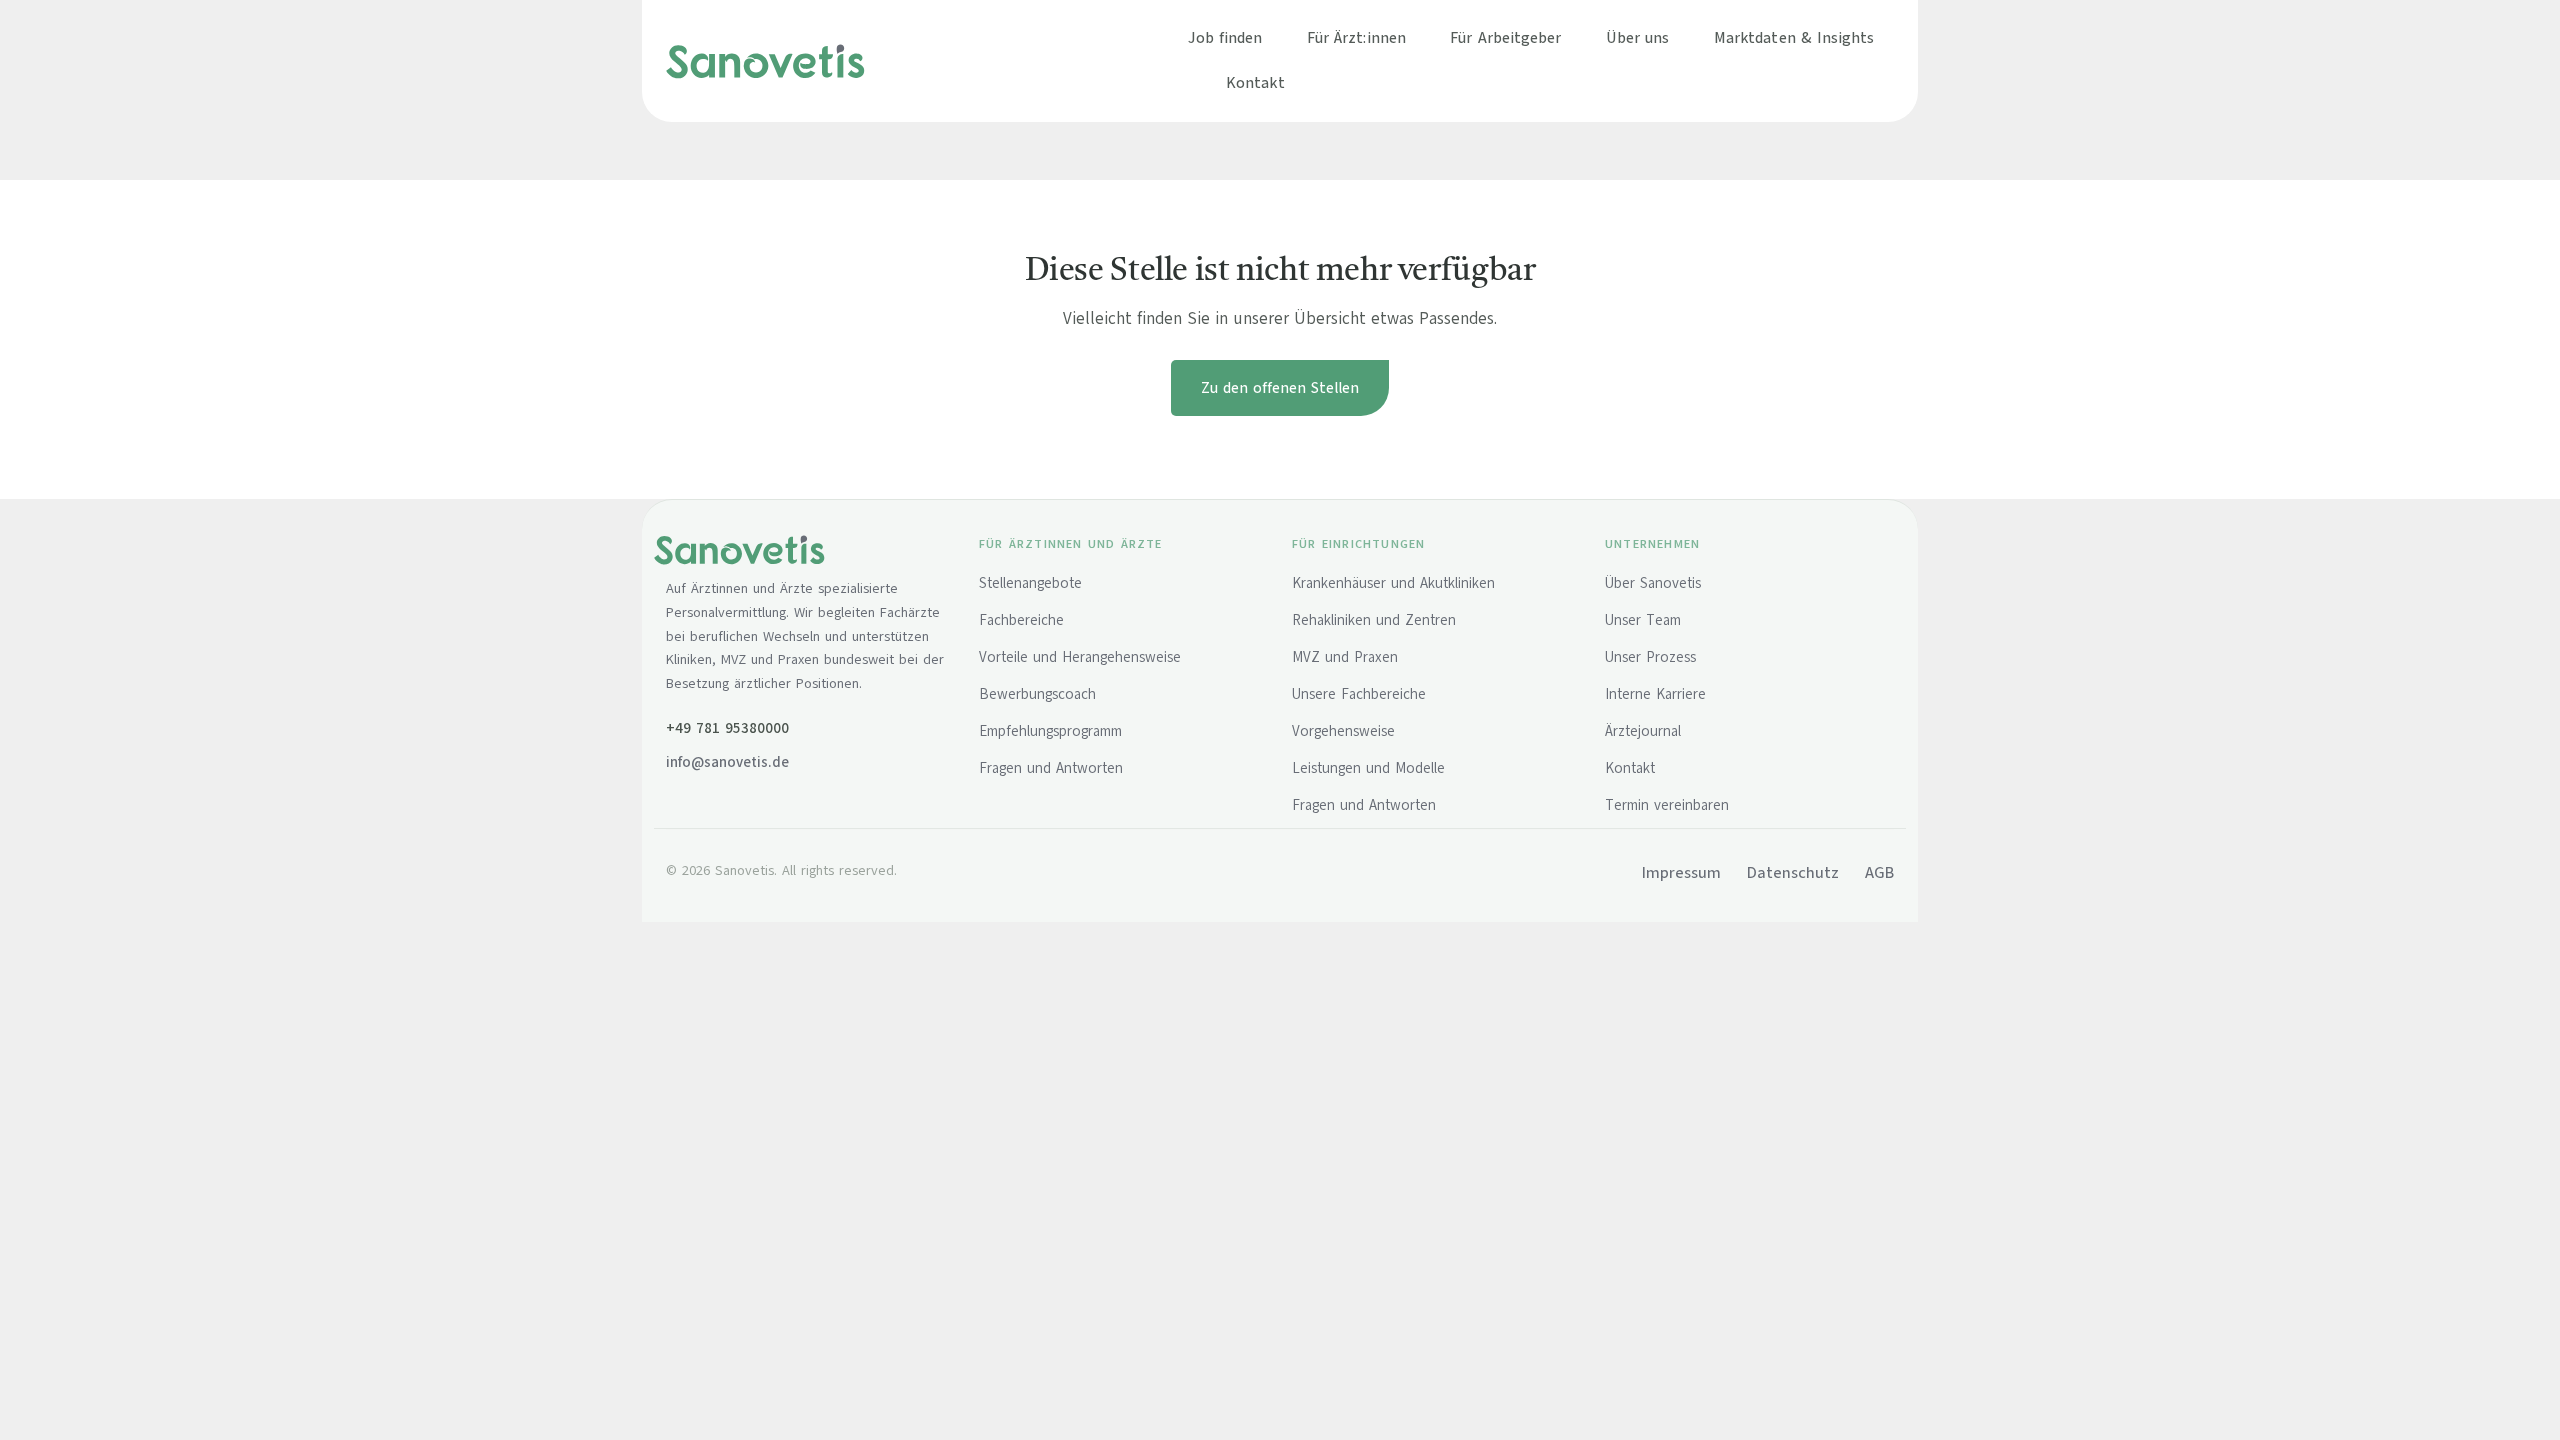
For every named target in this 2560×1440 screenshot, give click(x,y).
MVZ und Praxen (1345, 657)
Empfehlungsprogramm (1050, 731)
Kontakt (1255, 82)
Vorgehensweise (1343, 731)
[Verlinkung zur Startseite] (765, 60)
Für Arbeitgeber (1505, 37)
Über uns (1638, 37)
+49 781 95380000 (727, 728)
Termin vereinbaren (1667, 805)
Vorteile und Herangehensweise (1080, 657)
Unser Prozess (1650, 657)
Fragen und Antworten (1051, 768)
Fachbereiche (1021, 620)
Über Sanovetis (1653, 583)
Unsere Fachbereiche (1359, 694)
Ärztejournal (1643, 731)
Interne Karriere (1655, 694)
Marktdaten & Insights (1794, 37)
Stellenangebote (1030, 583)
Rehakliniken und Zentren (1374, 620)
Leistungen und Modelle (1368, 768)
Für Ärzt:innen (1356, 37)
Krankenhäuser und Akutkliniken (1393, 583)
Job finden (1225, 37)
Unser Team (1643, 620)
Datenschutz (1793, 873)
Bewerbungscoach (1037, 694)
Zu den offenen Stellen (1280, 388)
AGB (1879, 873)
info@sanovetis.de (727, 762)
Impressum (1681, 873)
